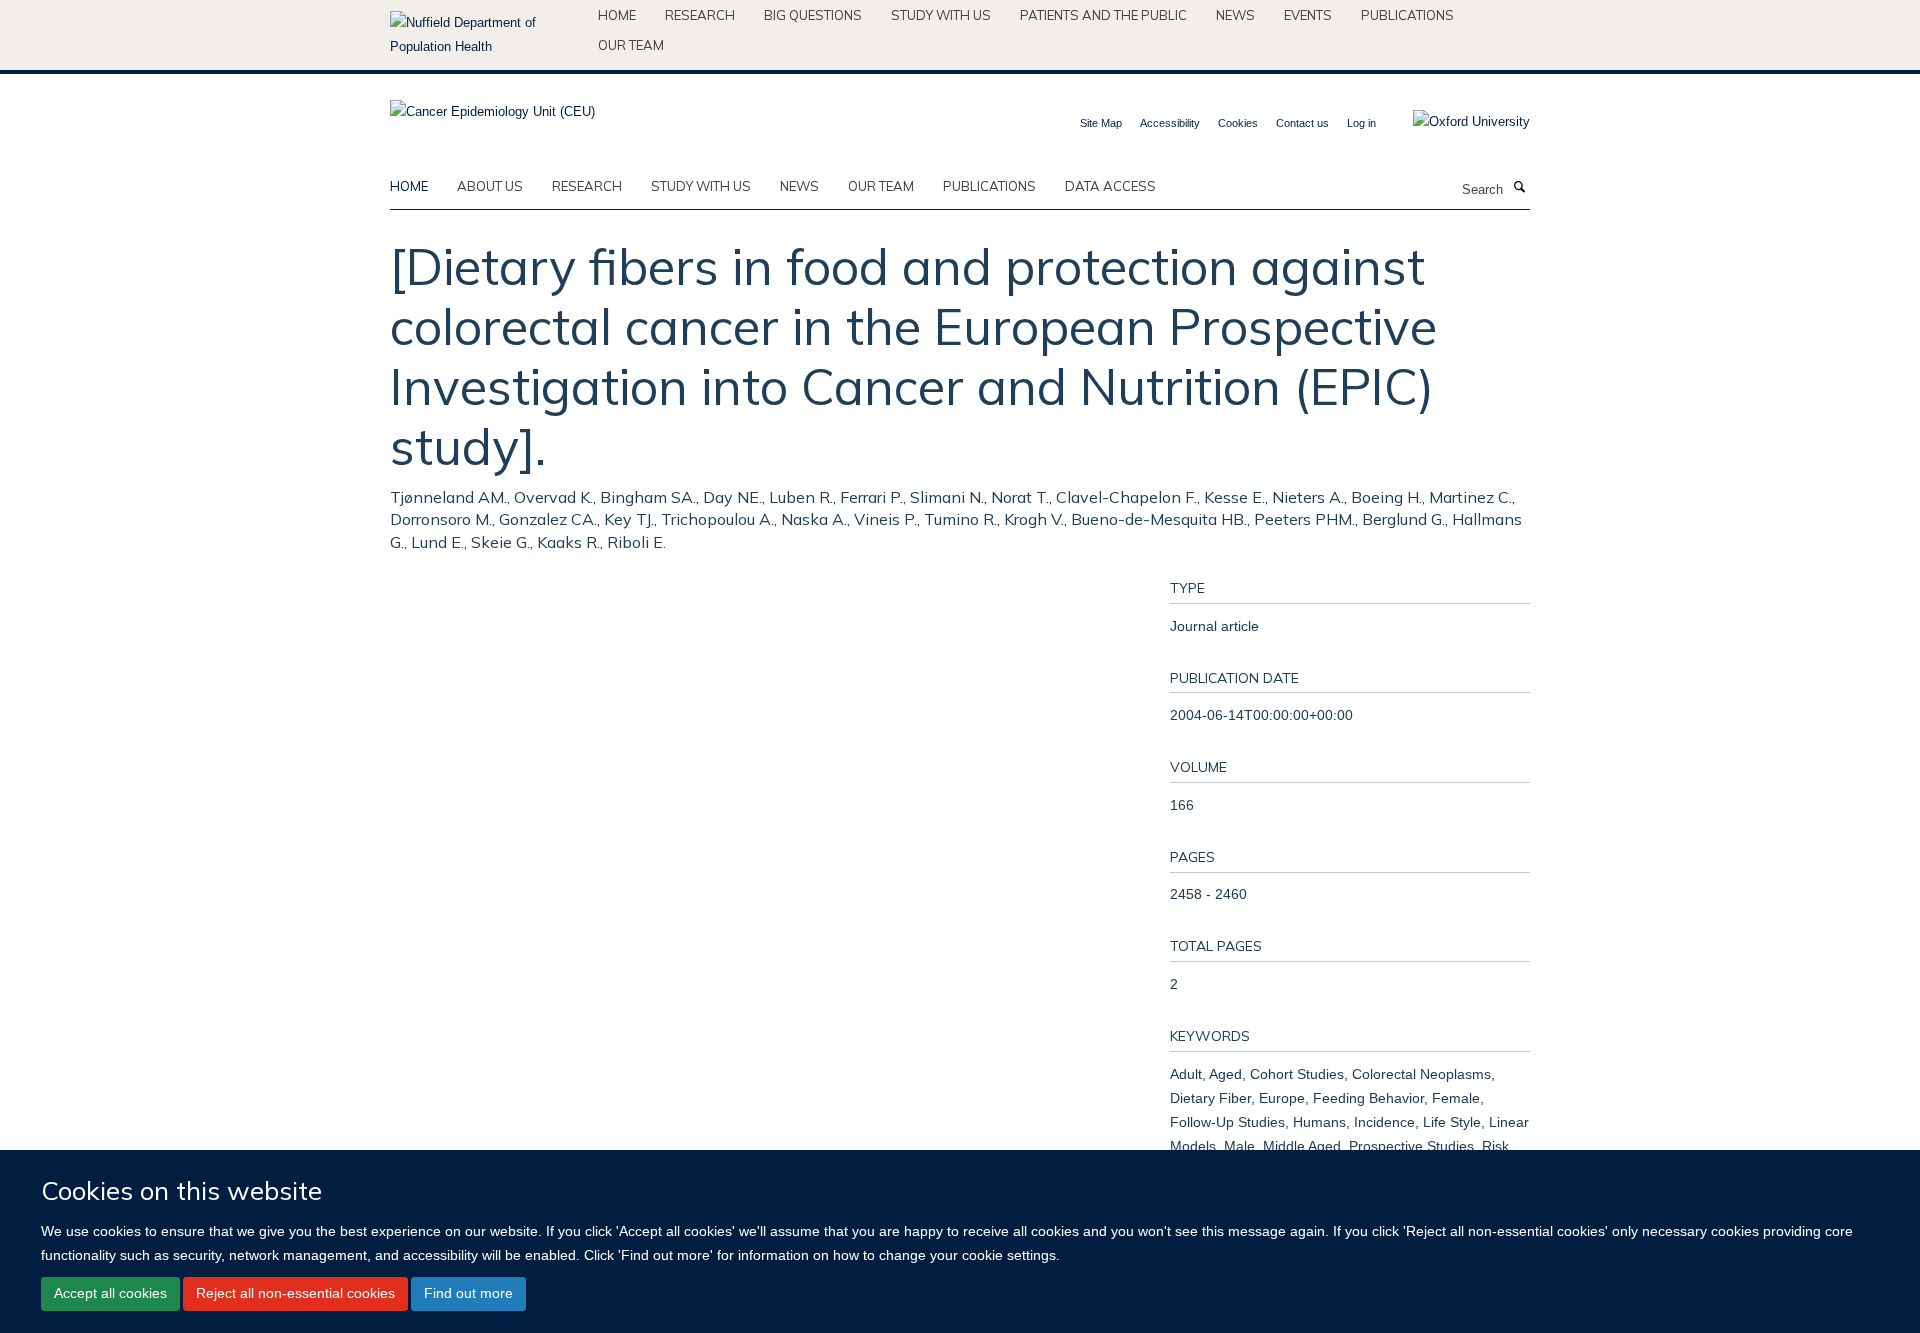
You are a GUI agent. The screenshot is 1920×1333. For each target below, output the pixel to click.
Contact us (1302, 123)
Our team (631, 45)
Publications (1407, 15)
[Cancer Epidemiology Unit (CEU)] (492, 105)
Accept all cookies (110, 1293)
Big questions (813, 15)
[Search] (1519, 188)
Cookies (1238, 123)
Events (1308, 15)
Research (700, 15)
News (1235, 15)
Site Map (1101, 123)
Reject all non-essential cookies (295, 1293)
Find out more (468, 1293)
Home (617, 15)
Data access (1110, 186)
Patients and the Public (1103, 15)
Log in (1361, 123)
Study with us (941, 15)
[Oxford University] (1456, 122)
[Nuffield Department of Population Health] (486, 35)
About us (490, 186)
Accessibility (1170, 123)
